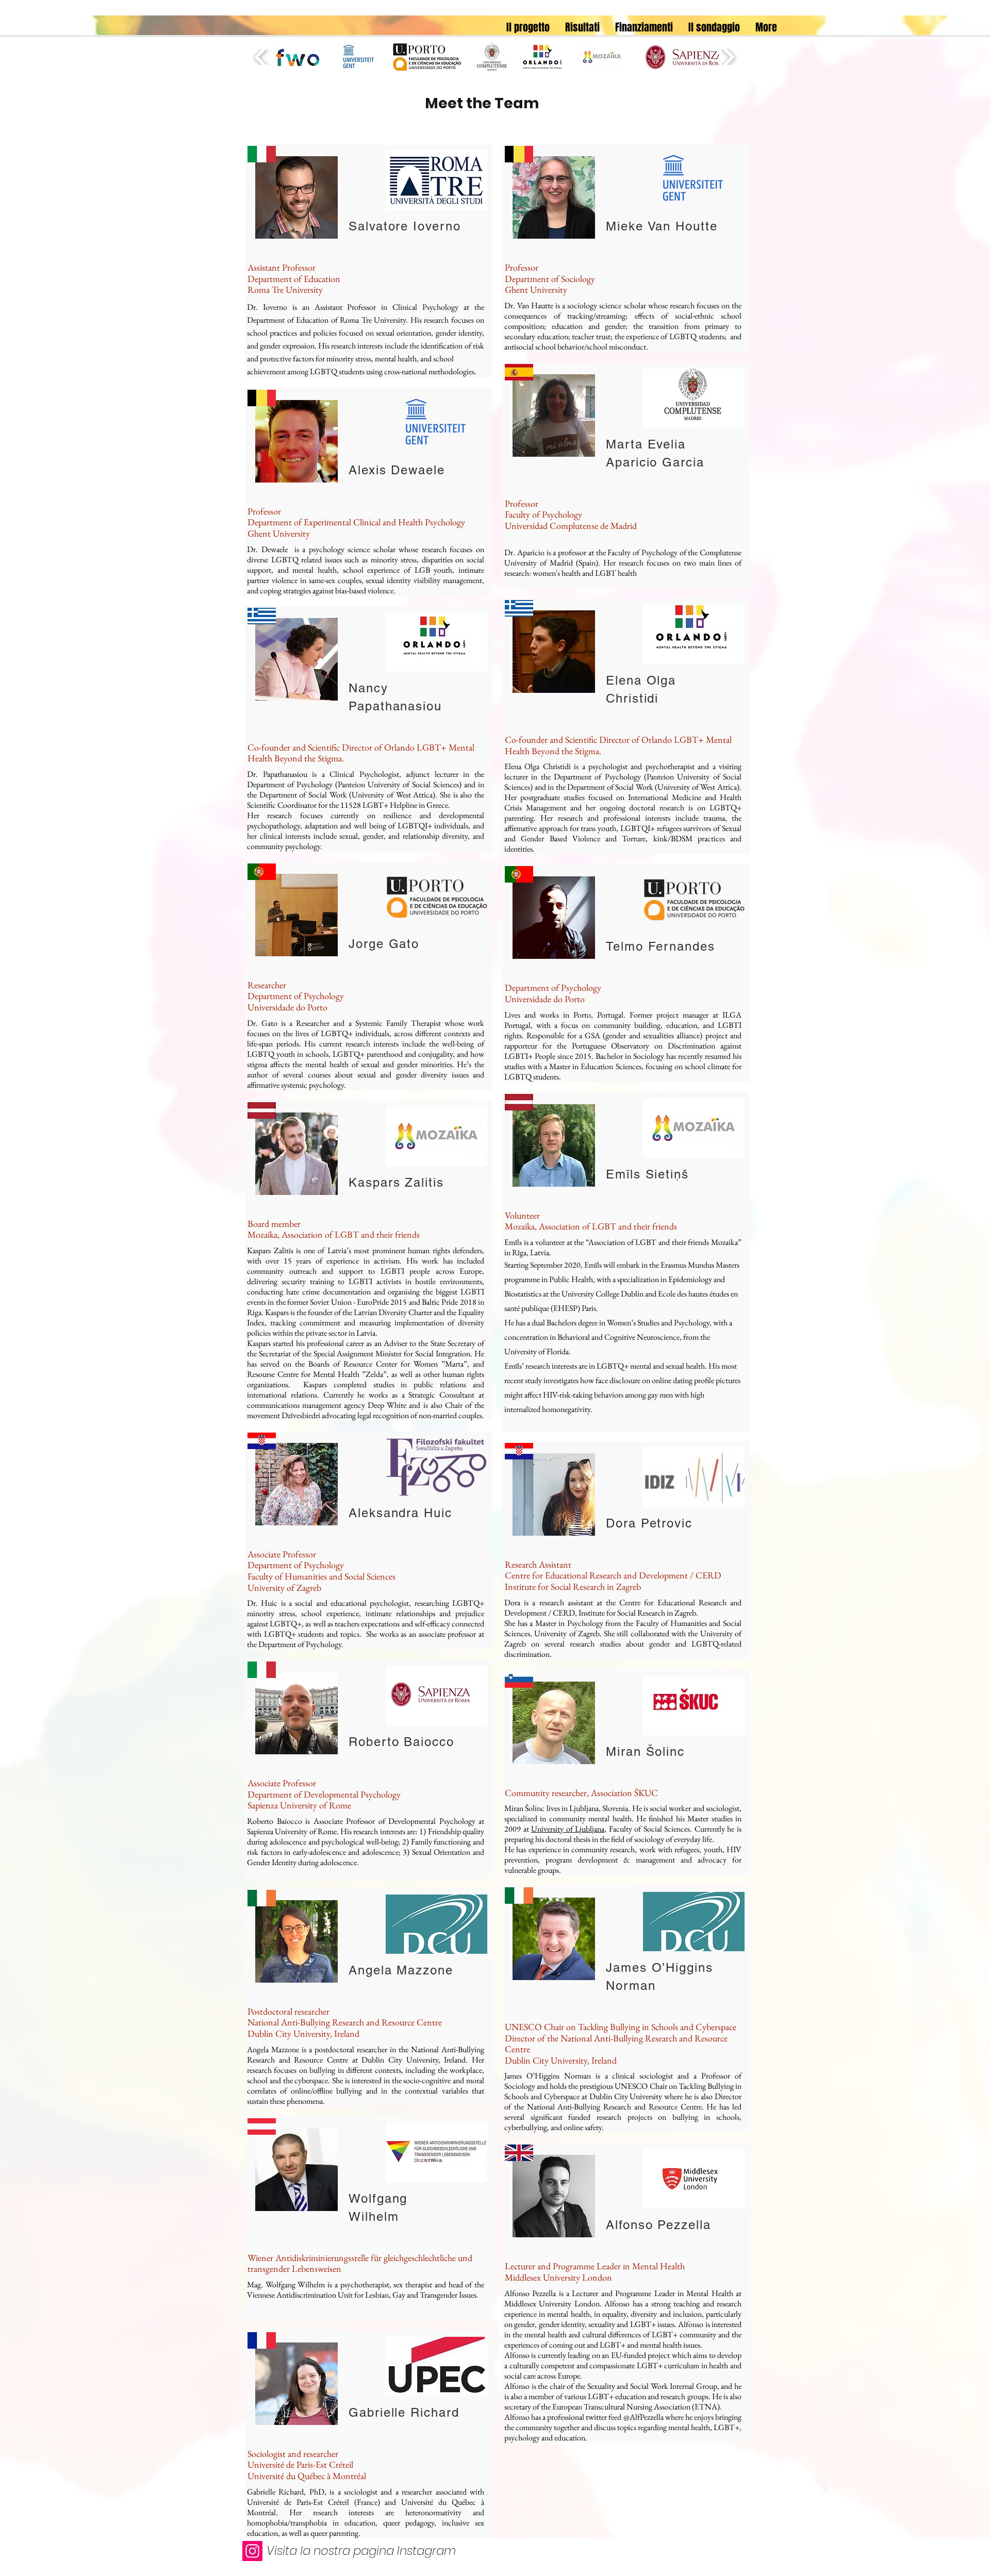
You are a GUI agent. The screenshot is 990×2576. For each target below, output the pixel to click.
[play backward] (261, 57)
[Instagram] (252, 2551)
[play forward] (728, 57)
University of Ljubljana (568, 1829)
